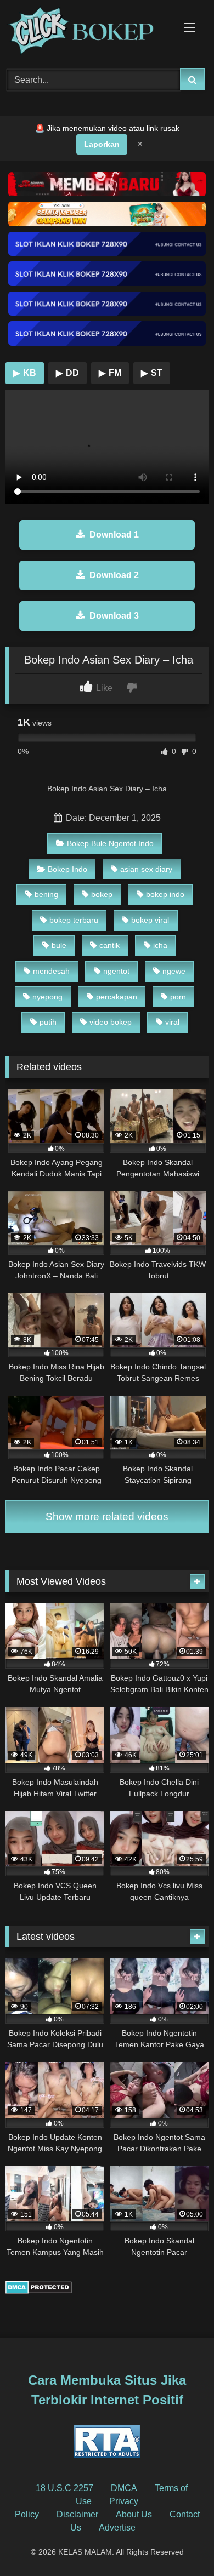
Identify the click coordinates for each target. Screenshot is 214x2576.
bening (46, 894)
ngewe (174, 971)
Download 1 (114, 535)
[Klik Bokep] (88, 33)
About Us (134, 2514)
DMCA (124, 2488)
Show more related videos (107, 1517)
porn (178, 997)
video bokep (111, 1022)
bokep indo (165, 894)
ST (152, 373)
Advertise (117, 2528)
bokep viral (150, 920)
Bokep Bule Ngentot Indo (110, 843)
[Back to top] (180, 2543)
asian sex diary (146, 869)
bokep (102, 894)
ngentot (116, 971)
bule (59, 945)
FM (110, 373)
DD (67, 373)
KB (25, 373)
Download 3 (114, 616)
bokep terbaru (74, 920)
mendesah (51, 971)
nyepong (47, 997)
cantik (109, 945)
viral (172, 1022)
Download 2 (114, 575)
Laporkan (102, 144)
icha (160, 945)
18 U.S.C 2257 (64, 2488)
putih (48, 1022)
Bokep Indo (67, 869)
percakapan (117, 997)
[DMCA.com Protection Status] (39, 2291)
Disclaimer (77, 2514)
